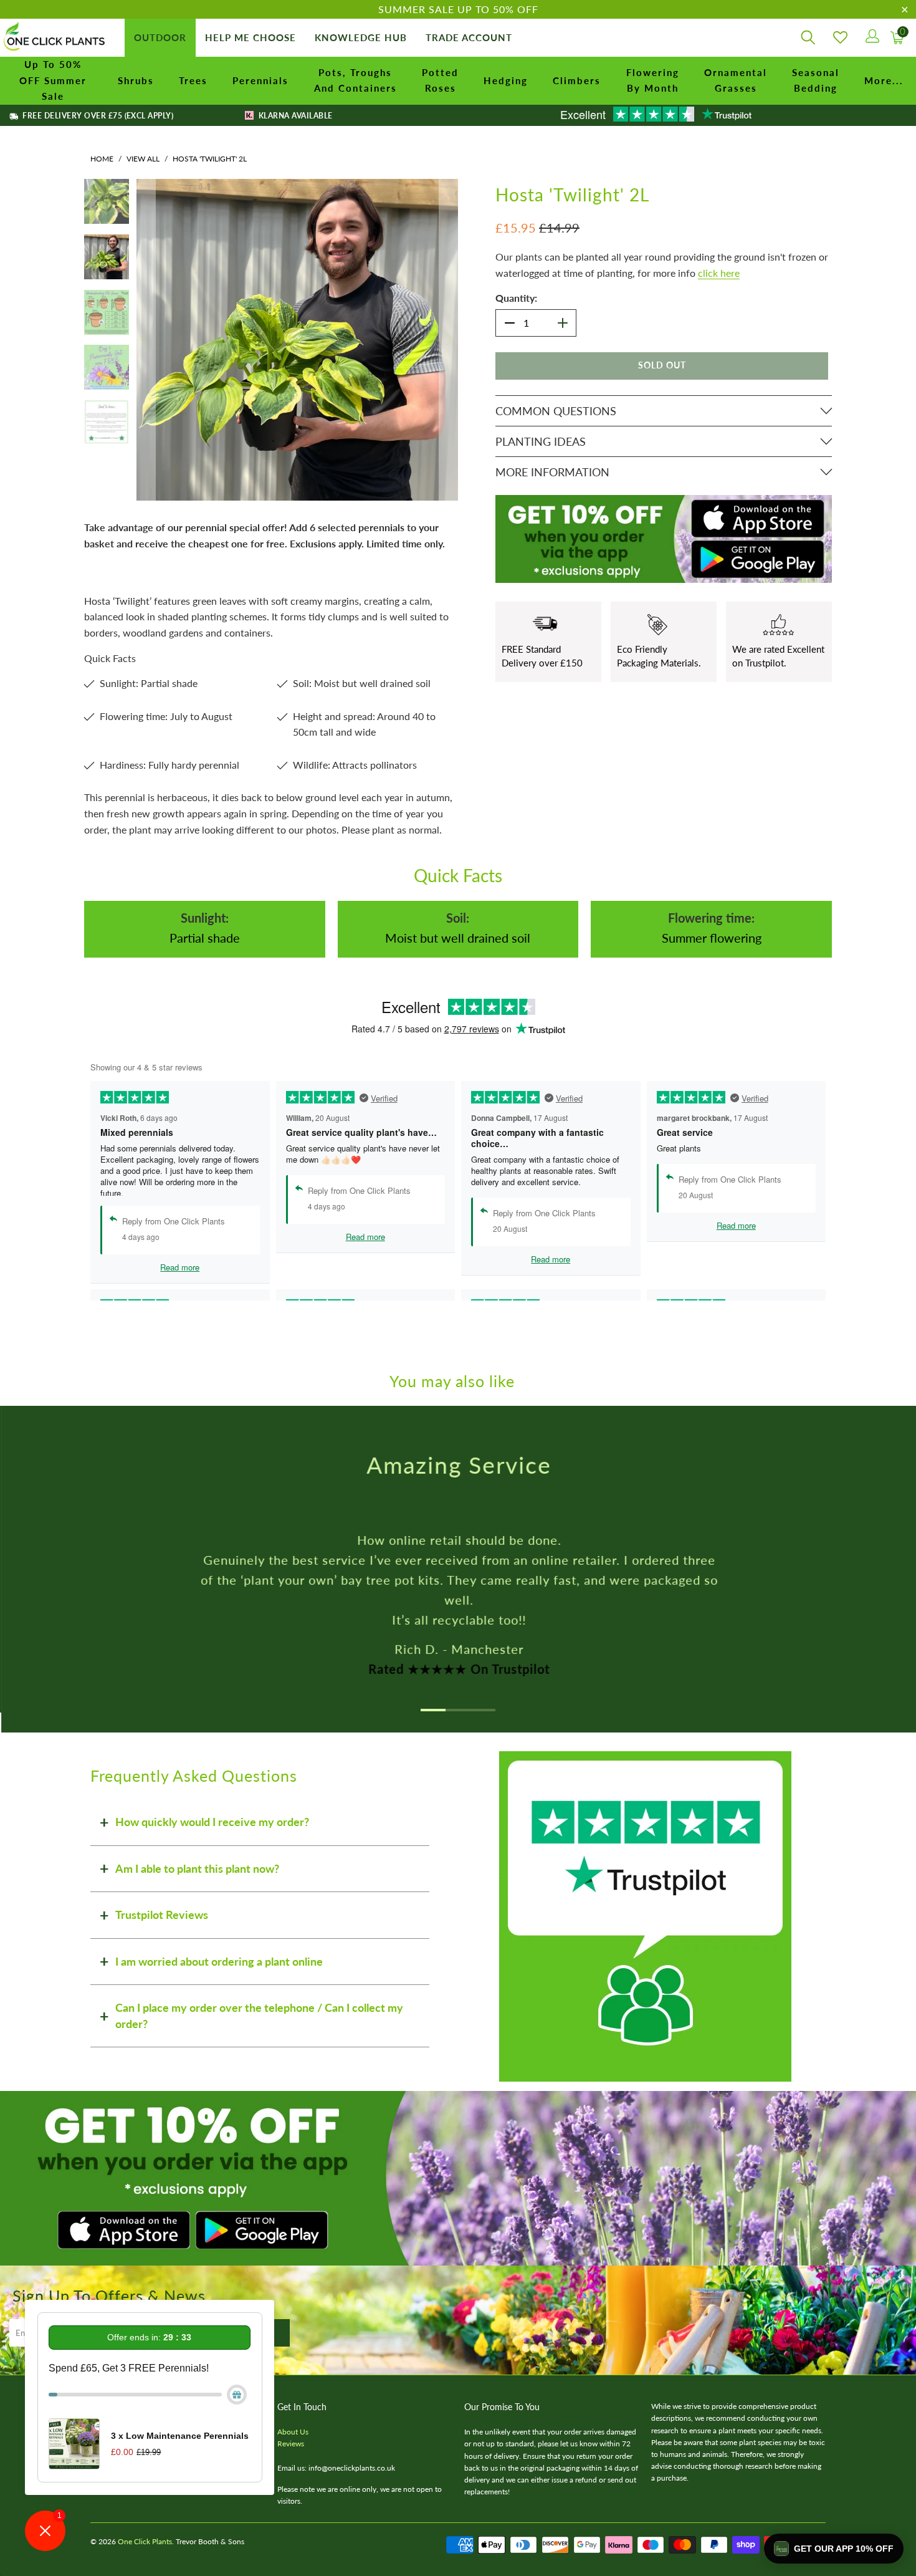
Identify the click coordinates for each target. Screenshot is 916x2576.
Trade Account (469, 37)
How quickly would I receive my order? (212, 1822)
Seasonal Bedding (816, 80)
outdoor (160, 37)
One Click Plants (145, 2541)
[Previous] (146, 340)
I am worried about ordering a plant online (219, 1961)
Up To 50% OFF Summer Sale (53, 80)
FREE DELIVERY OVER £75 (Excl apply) (97, 116)
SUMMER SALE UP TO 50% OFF (458, 9)
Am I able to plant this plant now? (197, 1868)
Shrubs (136, 80)
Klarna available (294, 116)
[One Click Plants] (56, 38)
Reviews (291, 2444)
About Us (293, 2432)
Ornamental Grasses (736, 80)
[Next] (449, 340)
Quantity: (516, 298)
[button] (834, 2549)
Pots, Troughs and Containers (355, 80)
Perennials (260, 80)
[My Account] (871, 38)
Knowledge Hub (361, 37)
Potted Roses (440, 80)
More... (884, 80)
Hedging (506, 80)
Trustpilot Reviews (162, 1915)
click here (719, 273)
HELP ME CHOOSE (250, 37)
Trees (193, 80)
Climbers (577, 80)
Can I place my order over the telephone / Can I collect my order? (259, 2016)
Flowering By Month (653, 80)
